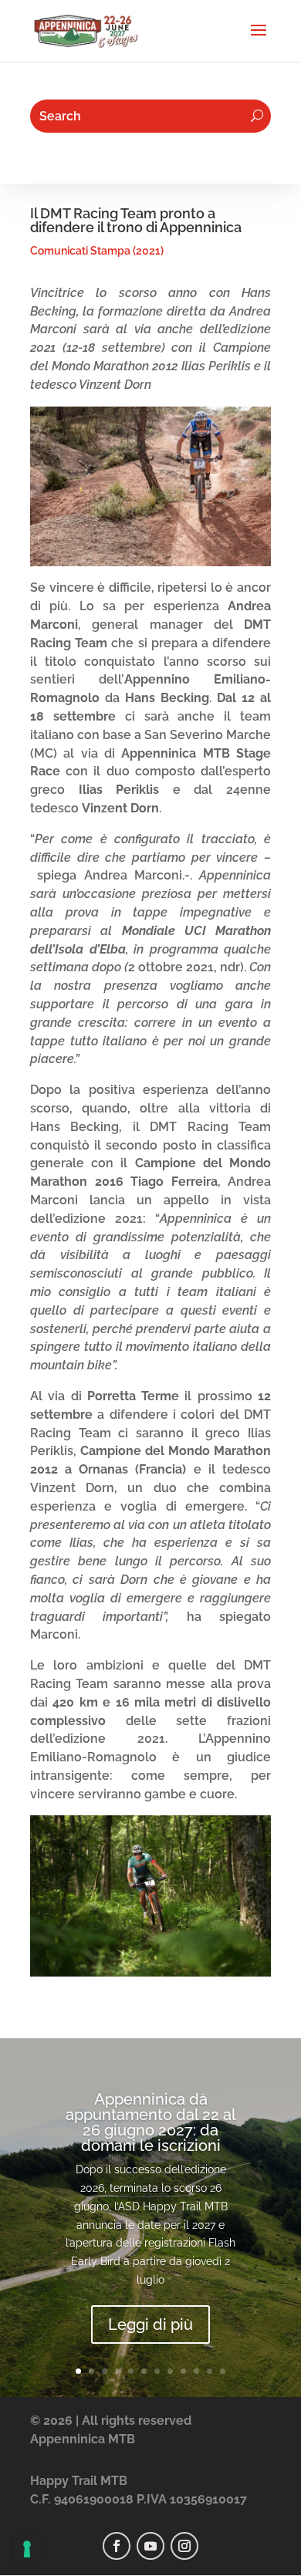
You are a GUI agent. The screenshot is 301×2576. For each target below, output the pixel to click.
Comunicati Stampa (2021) (97, 251)
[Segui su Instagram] (184, 2546)
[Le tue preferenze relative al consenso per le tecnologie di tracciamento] (27, 2549)
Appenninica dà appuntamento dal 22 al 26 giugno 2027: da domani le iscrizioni (151, 2122)
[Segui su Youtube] (150, 2546)
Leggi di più (150, 2324)
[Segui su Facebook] (117, 2546)
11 (210, 2371)
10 (196, 2371)
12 (223, 2371)
